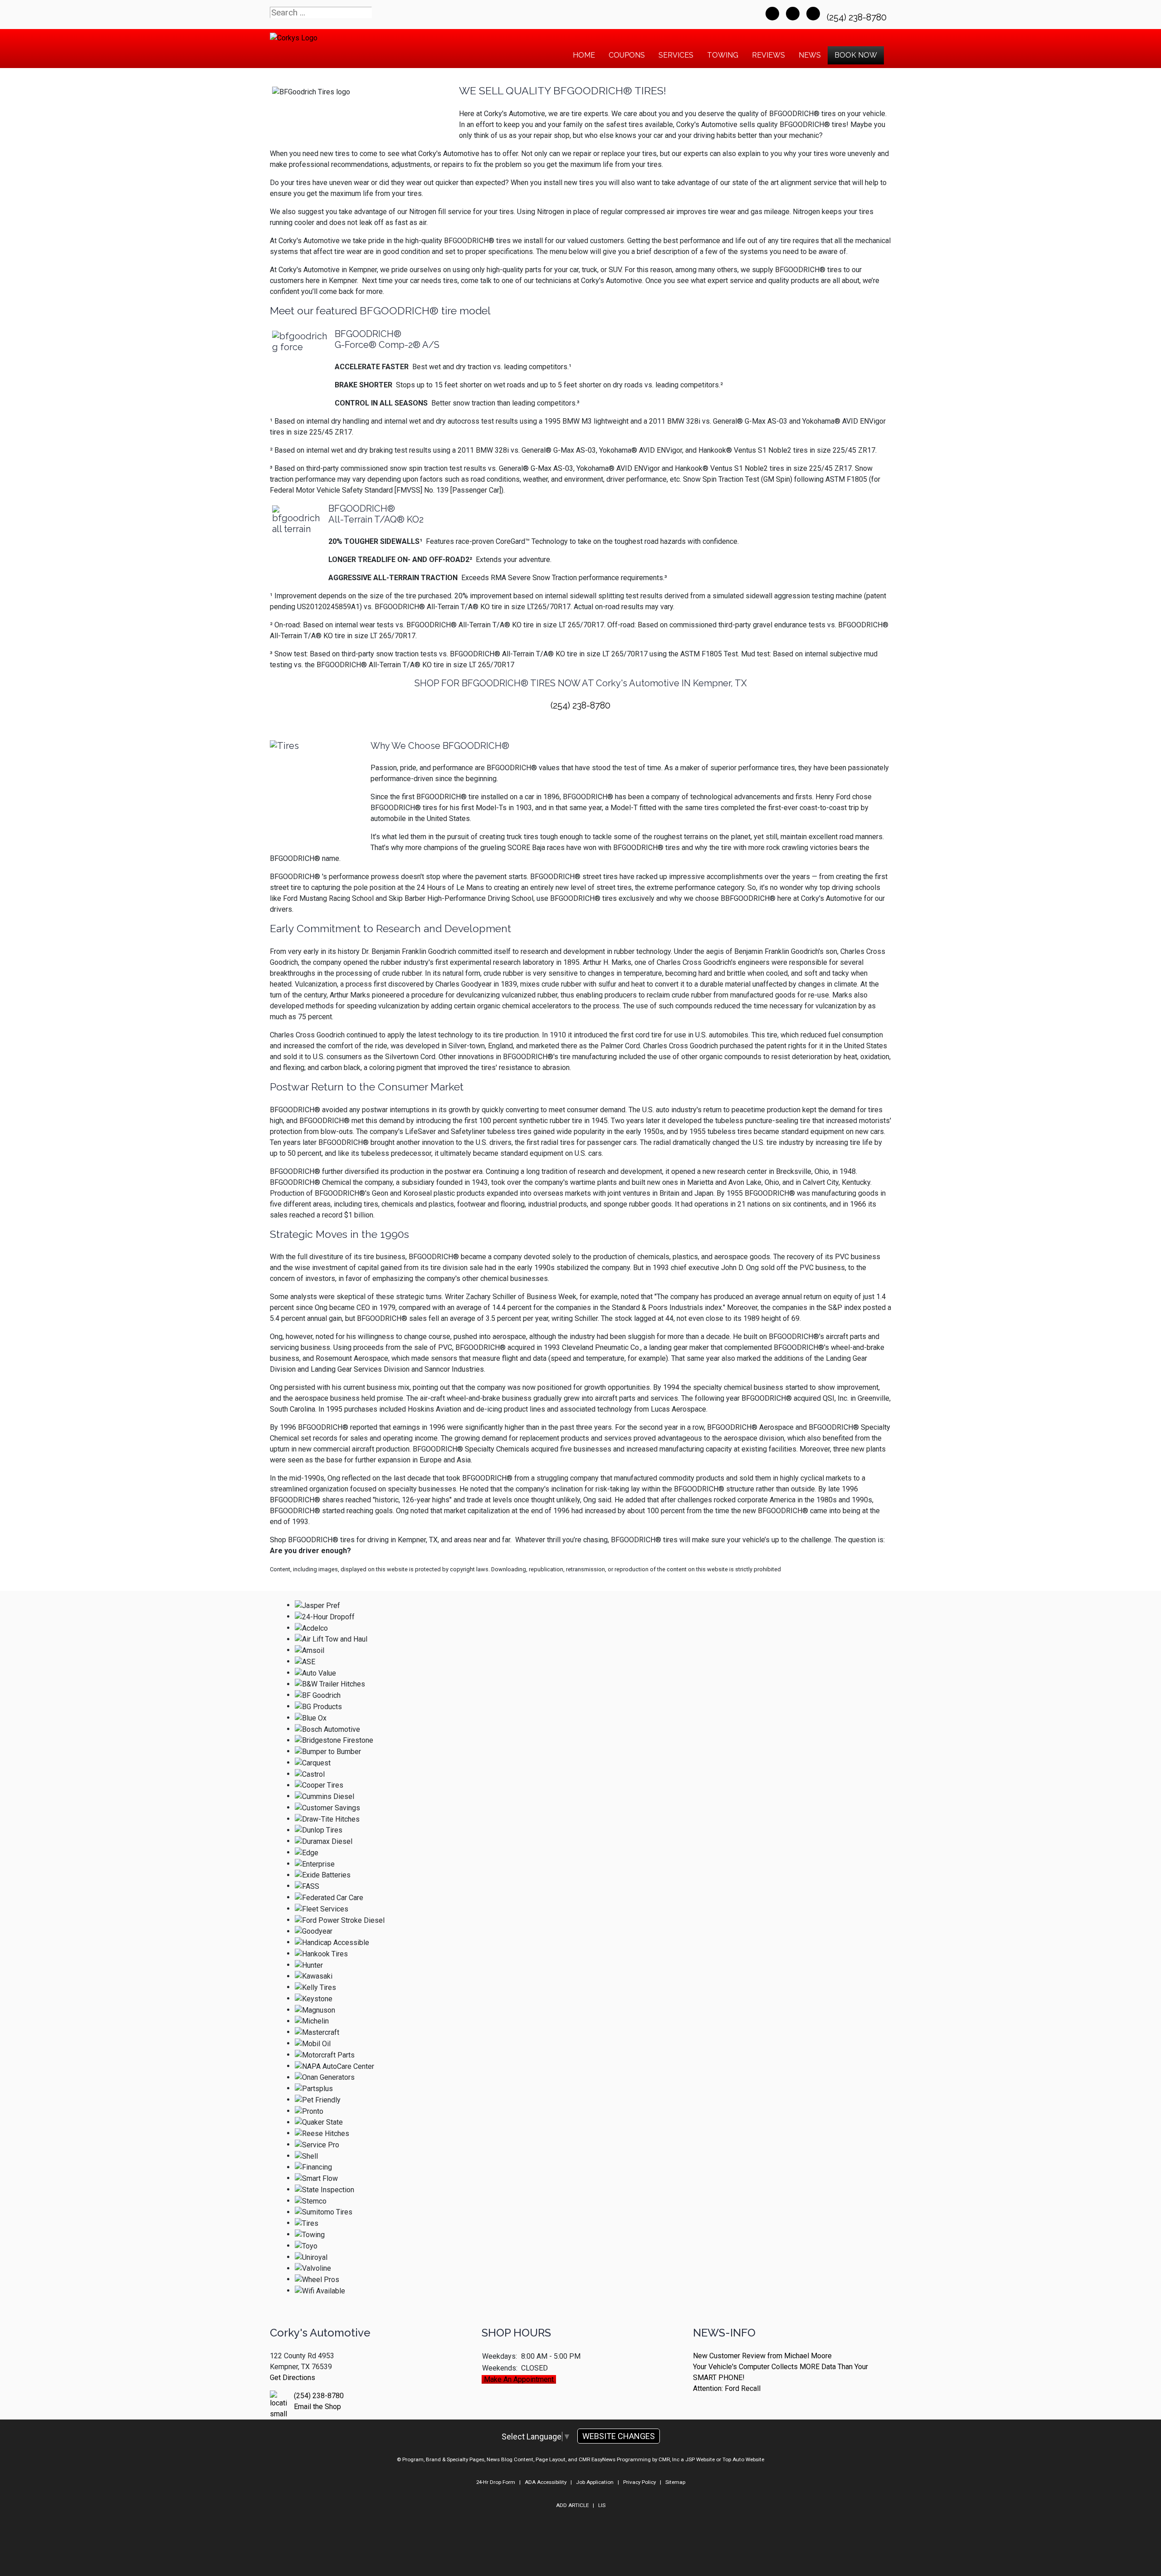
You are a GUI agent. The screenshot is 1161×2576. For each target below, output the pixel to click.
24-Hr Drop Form (496, 2482)
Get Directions (293, 2378)
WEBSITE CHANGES (619, 2436)
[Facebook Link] (772, 14)
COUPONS (627, 55)
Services (676, 55)
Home (584, 55)
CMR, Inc (669, 2459)
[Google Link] (793, 14)
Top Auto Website (743, 2459)
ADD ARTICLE (572, 2505)
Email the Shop (317, 2407)
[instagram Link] (813, 14)
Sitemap (675, 2482)
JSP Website (700, 2459)
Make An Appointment (519, 2379)
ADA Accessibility (546, 2482)
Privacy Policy (639, 2482)
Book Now (856, 55)
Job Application (595, 2482)
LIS (602, 2505)
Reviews (768, 55)
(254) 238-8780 (858, 17)
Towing (723, 55)
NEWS (810, 55)
